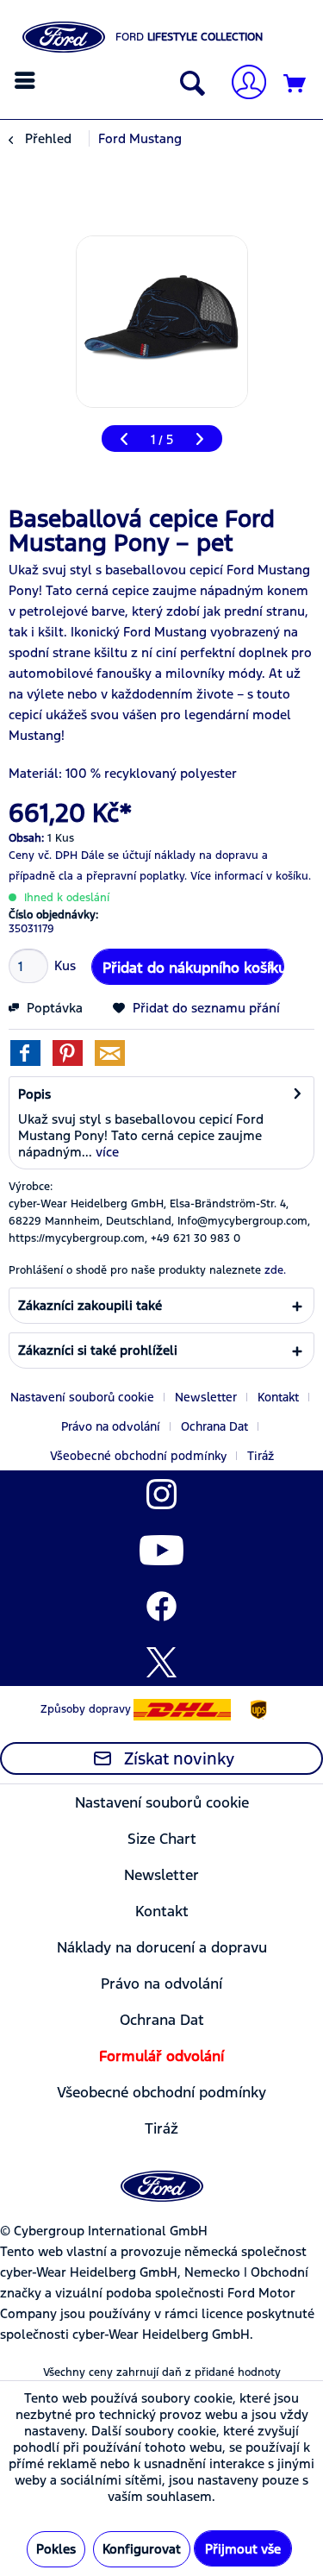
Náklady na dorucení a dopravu (162, 1947)
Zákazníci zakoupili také (90, 1305)
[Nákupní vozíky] (295, 85)
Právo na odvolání (111, 1426)
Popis (34, 1094)
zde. (275, 1270)
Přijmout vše (243, 2549)
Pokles (56, 2549)
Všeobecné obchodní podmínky (138, 1456)
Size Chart (162, 1839)
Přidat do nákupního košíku (193, 968)
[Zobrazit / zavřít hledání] (189, 85)
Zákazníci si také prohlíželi (98, 1350)
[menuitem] (27, 80)
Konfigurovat (142, 2549)
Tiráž (261, 1456)
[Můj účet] (242, 84)
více (106, 1152)
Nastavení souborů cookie (82, 1397)
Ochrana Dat (214, 1426)
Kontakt (278, 1397)
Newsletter (206, 1397)
